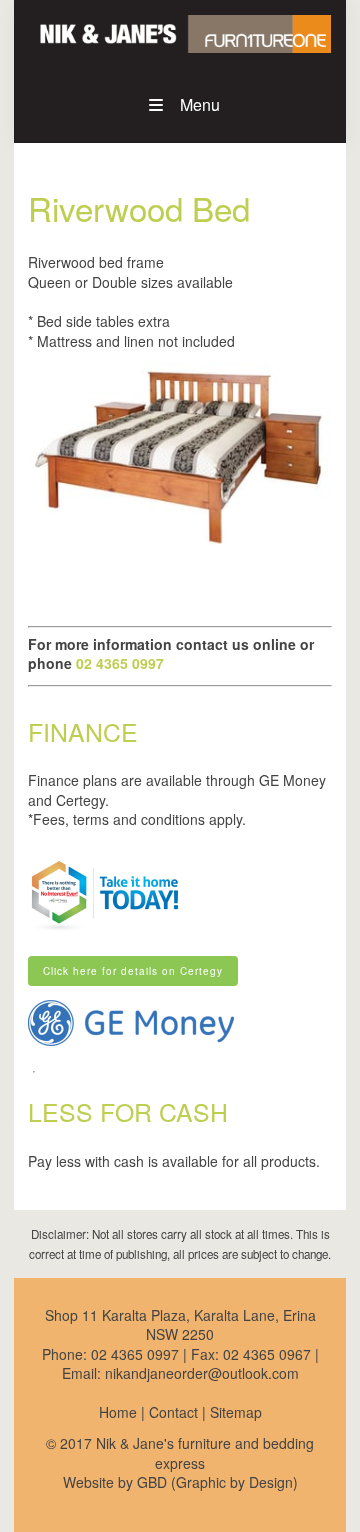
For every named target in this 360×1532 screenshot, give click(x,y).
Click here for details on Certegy (118, 963)
